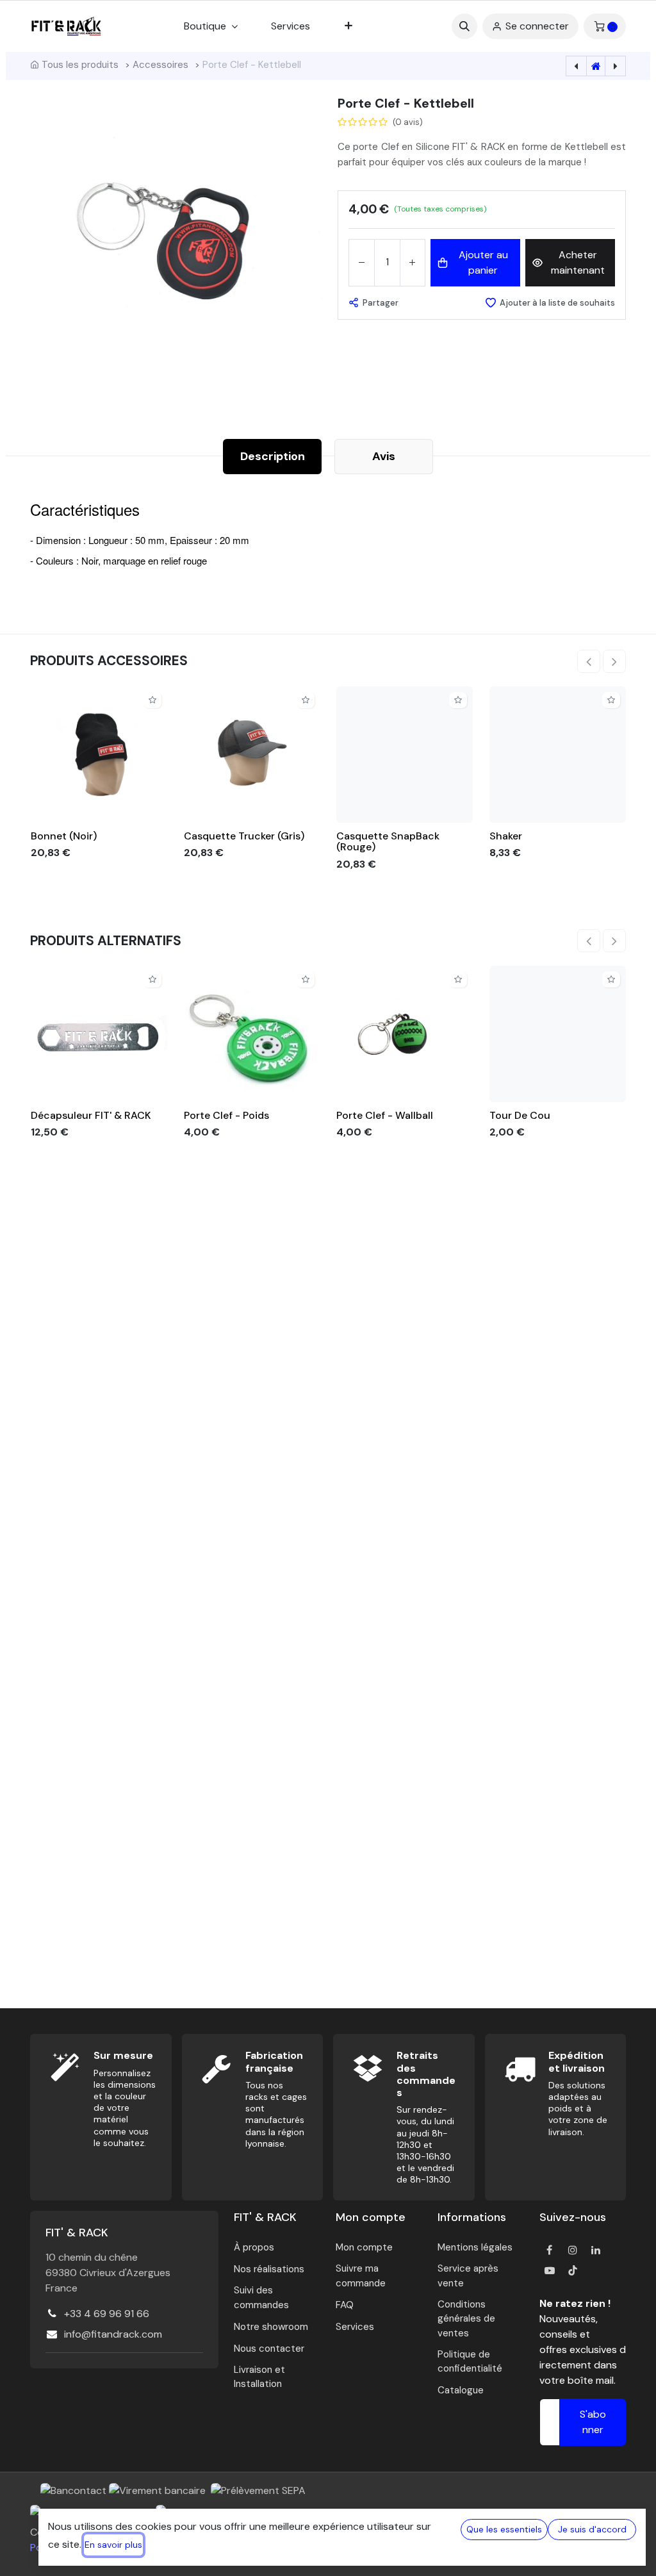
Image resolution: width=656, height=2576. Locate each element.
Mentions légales (475, 2247)
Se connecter (537, 26)
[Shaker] (558, 755)
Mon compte (364, 2247)
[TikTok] (573, 2270)
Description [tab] (273, 456)
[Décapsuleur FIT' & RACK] (99, 1034)
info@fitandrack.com (113, 2334)
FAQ (345, 2305)
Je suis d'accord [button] (592, 2529)
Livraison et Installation (259, 2377)
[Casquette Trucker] (252, 755)
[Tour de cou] (558, 1034)
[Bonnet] (99, 755)
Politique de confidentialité (470, 2362)
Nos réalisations (269, 2269)
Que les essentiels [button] (504, 2529)
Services (355, 2327)
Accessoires (160, 65)
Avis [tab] (384, 456)
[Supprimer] (362, 263)
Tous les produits (80, 65)
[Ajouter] (412, 263)
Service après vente (468, 2276)
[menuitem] (291, 26)
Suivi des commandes (261, 2298)
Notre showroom (271, 2327)
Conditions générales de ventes (466, 2319)
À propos (254, 2247)
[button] (464, 26)
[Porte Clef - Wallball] (405, 1034)
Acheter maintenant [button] (578, 262)
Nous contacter (269, 2349)
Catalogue (461, 2390)
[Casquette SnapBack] (405, 755)
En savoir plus (113, 2545)
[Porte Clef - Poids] (252, 1034)
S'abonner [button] (593, 2422)
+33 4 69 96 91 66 (107, 2314)
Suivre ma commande (361, 2276)
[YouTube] (550, 2270)
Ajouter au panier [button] (483, 262)
